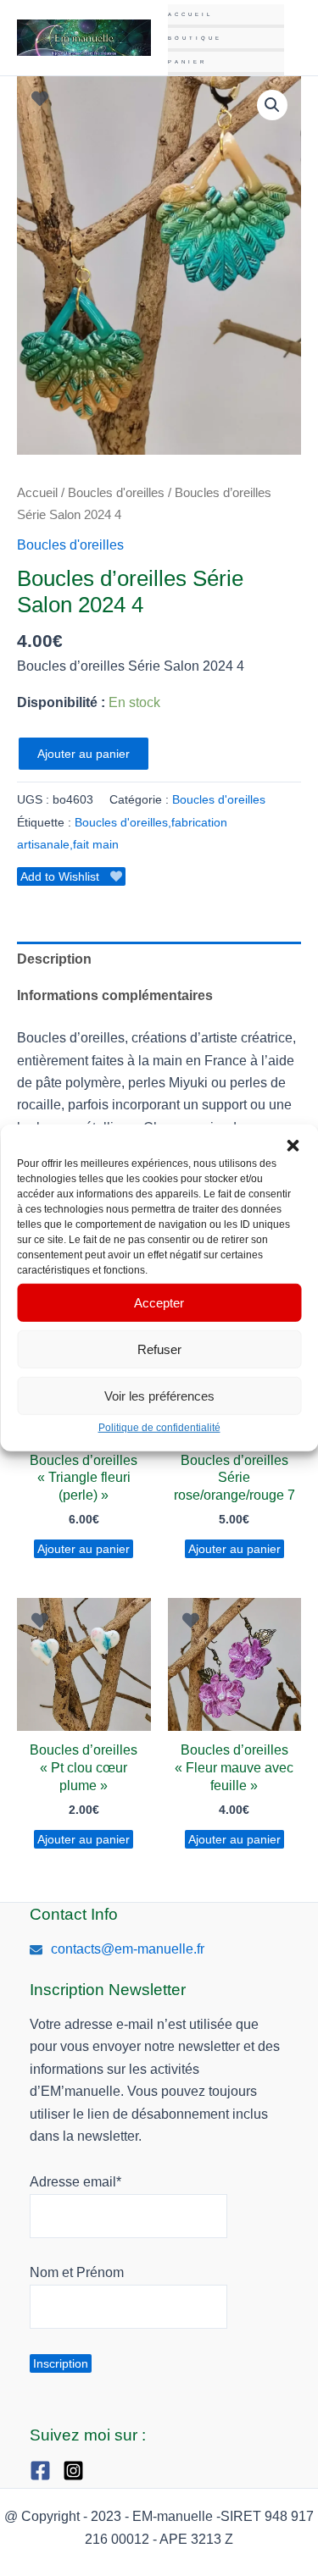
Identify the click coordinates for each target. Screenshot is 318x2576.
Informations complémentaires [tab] (115, 995)
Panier (187, 62)
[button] (293, 1146)
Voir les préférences (159, 1395)
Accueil (190, 14)
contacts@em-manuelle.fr (128, 1949)
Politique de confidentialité (159, 1428)
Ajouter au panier (84, 754)
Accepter (159, 1302)
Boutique (195, 38)
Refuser (159, 1349)
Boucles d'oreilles (116, 493)
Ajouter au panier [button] (84, 1549)
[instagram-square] (78, 2471)
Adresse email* (75, 2182)
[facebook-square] (45, 2471)
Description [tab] (54, 959)
